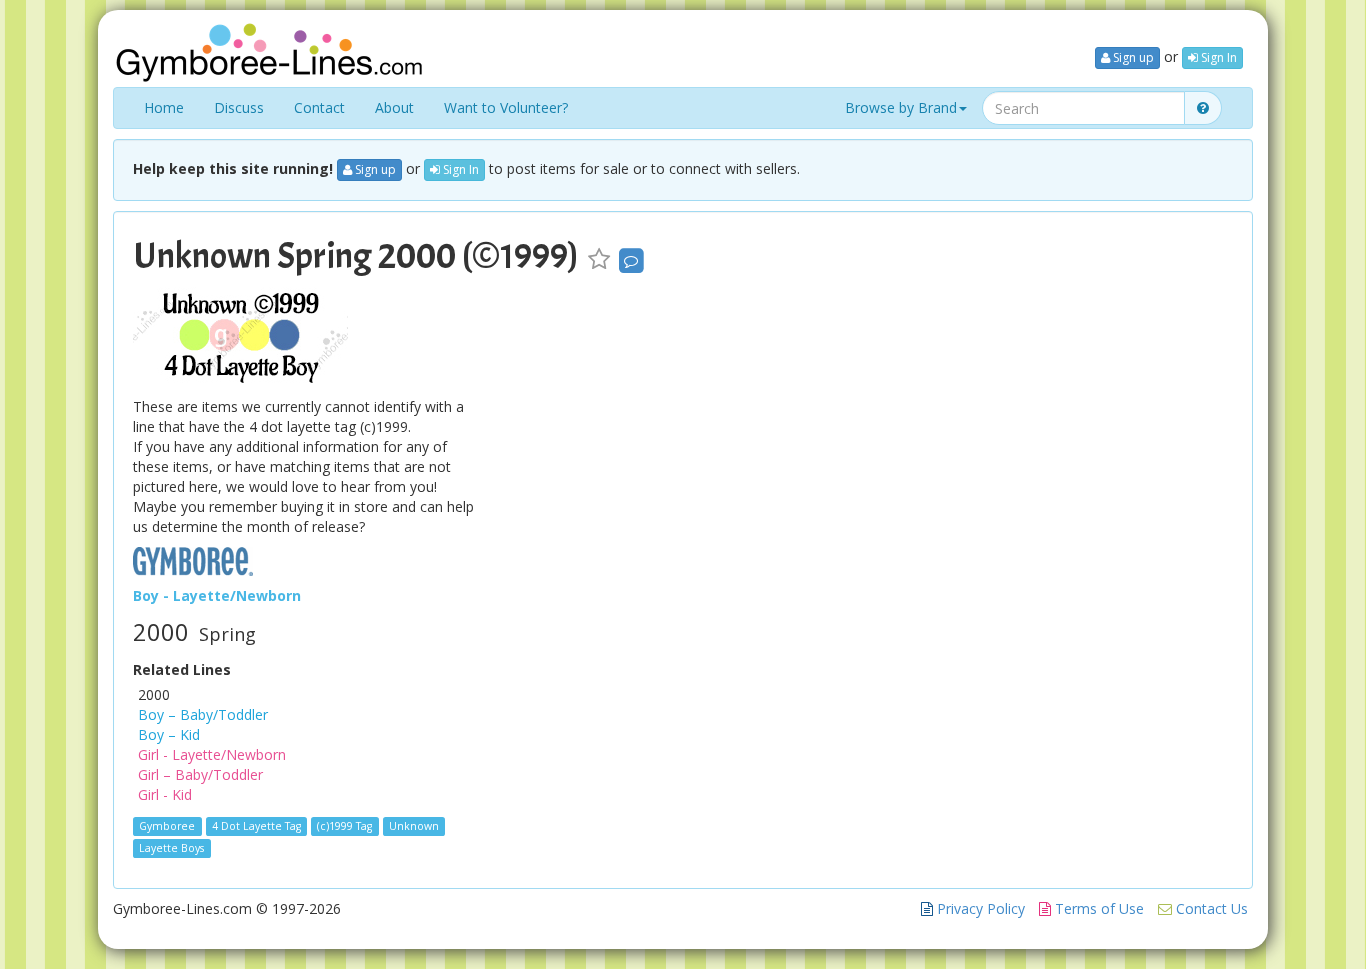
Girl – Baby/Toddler (200, 774)
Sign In (1217, 57)
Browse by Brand (901, 107)
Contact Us (1210, 908)
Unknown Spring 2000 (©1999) (355, 256)
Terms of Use (1097, 908)
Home (164, 107)
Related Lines (182, 669)
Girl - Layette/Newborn (212, 754)
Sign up (1132, 57)
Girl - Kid (165, 794)
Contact (319, 107)
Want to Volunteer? (506, 107)
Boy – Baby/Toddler (203, 714)
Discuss (239, 107)
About (394, 107)
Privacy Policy (979, 908)
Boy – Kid (169, 734)
